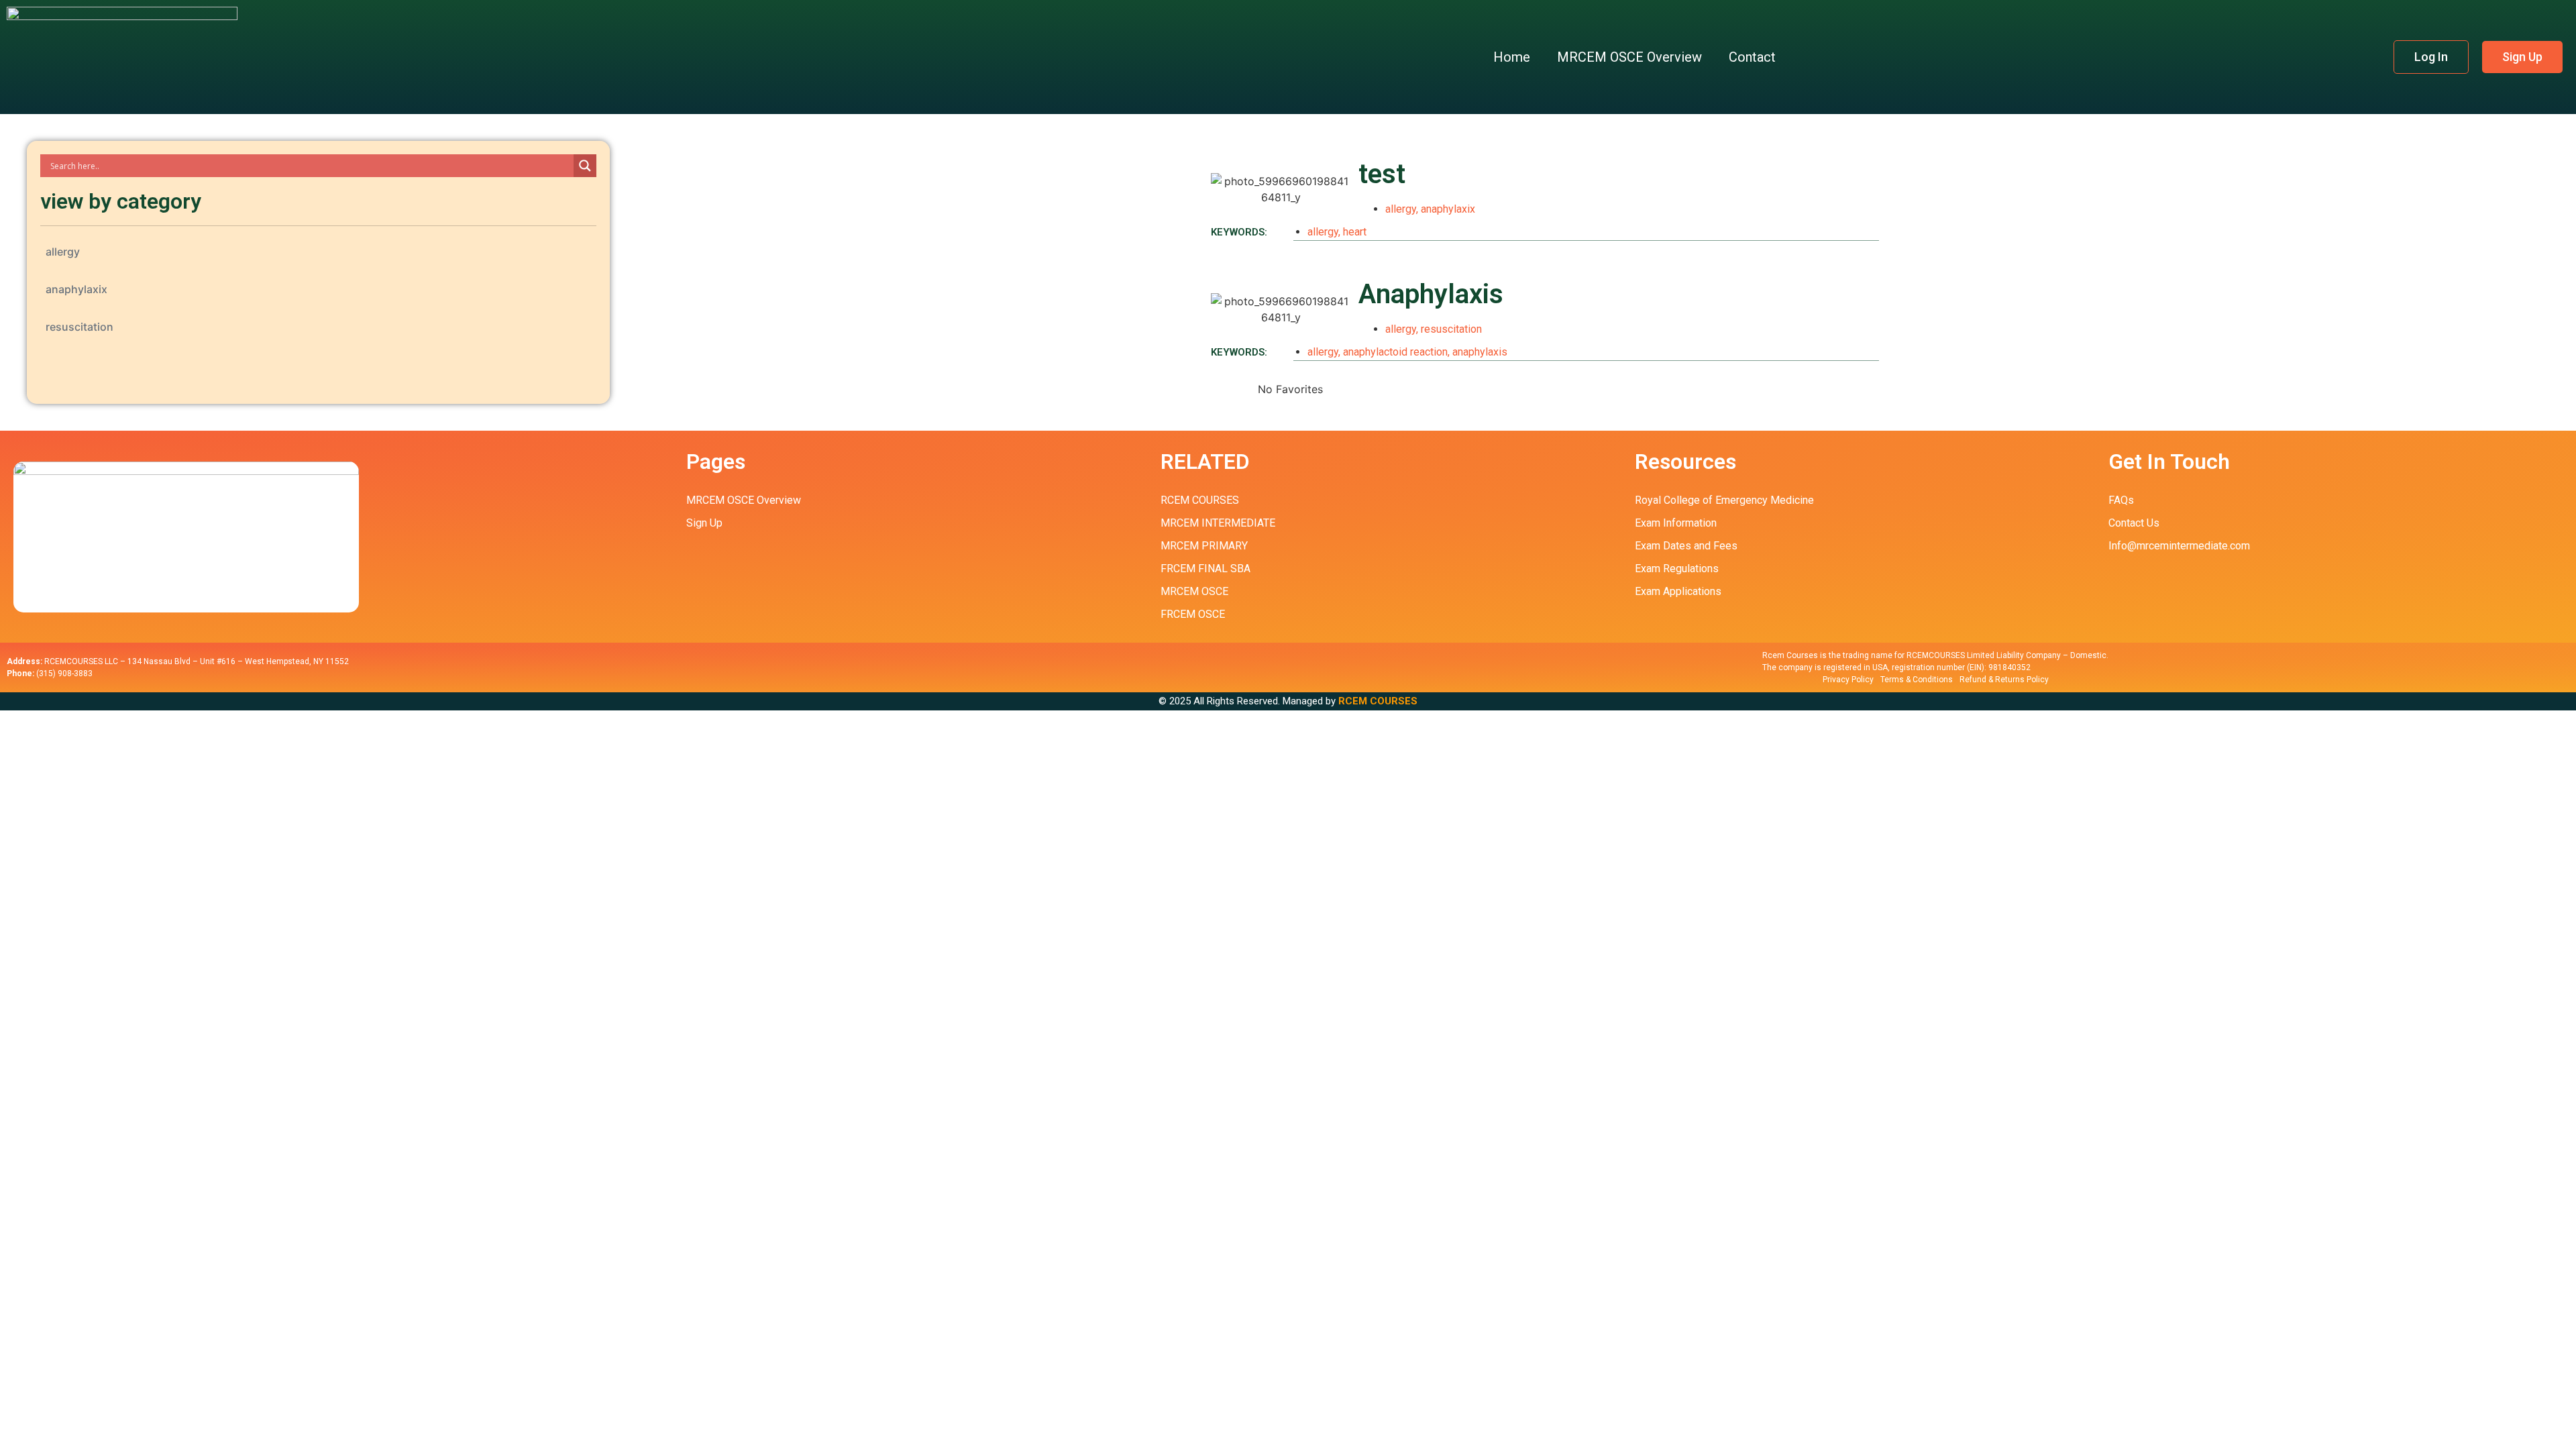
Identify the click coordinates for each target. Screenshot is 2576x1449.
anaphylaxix (76, 289)
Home (1512, 57)
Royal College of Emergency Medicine (1724, 500)
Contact (1752, 57)
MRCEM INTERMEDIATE (1218, 523)
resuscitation (79, 327)
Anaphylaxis (1431, 294)
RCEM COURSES (1378, 701)
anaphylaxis (1480, 352)
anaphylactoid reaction (1395, 352)
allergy (63, 252)
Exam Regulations (1677, 569)
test (1382, 174)
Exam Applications (1678, 591)
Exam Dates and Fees (1686, 546)
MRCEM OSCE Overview (1629, 57)
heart (1355, 232)
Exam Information (1676, 523)
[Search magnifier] (585, 166)
